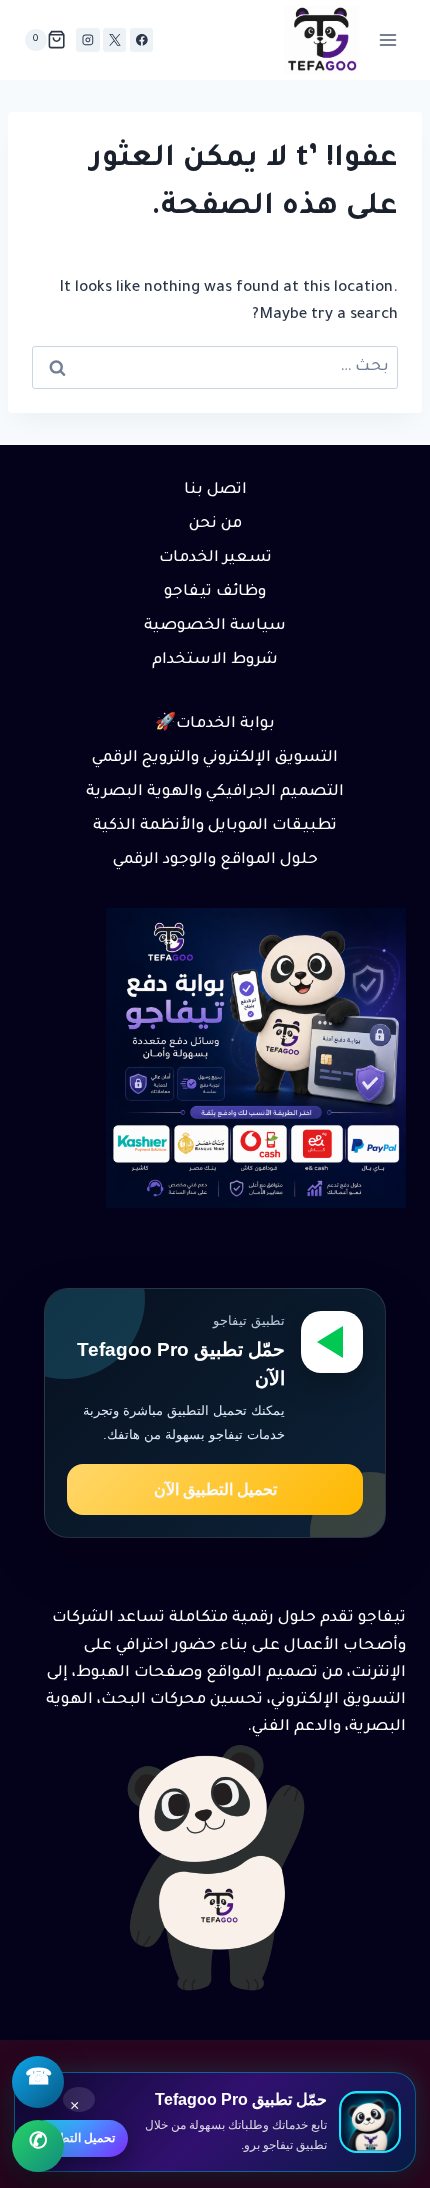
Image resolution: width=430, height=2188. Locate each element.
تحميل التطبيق (78, 2138)
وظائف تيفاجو (215, 592)
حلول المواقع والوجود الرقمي (215, 860)
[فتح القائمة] (387, 39)
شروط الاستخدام (215, 660)
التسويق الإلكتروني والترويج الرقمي (215, 758)
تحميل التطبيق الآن (215, 1489)
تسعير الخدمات (215, 558)
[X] (114, 39)
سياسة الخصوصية (215, 626)
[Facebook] (141, 39)
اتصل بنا (215, 490)
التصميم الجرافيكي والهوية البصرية (215, 792)
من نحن (215, 524)
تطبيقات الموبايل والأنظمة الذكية (215, 826)
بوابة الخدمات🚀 (215, 724)
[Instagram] (87, 39)
